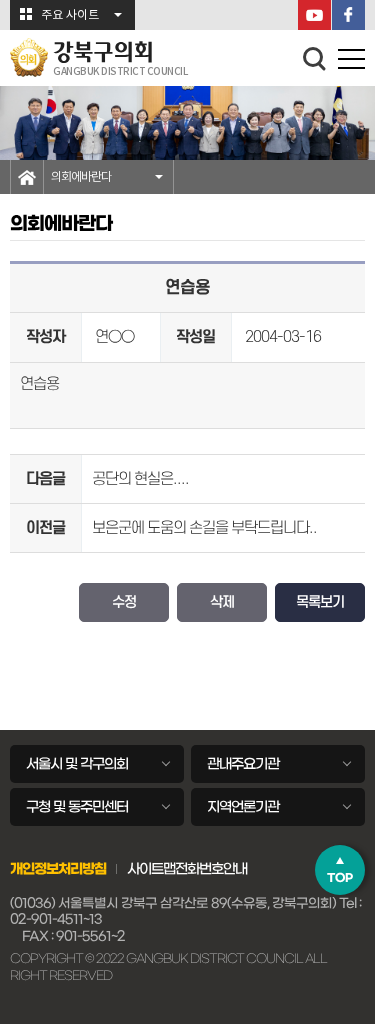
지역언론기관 (243, 807)
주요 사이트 (70, 15)
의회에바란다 (81, 177)
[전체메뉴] (351, 62)
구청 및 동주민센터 (77, 807)
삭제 (222, 602)
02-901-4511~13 (56, 919)
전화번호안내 (211, 869)
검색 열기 (315, 59)
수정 (124, 602)
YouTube (314, 15)
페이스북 (348, 15)
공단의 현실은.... (140, 479)
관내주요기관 (243, 764)
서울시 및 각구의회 (77, 764)
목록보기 (320, 602)
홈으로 (27, 177)
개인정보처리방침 (58, 869)
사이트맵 (151, 869)
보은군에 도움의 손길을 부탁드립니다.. (204, 528)
